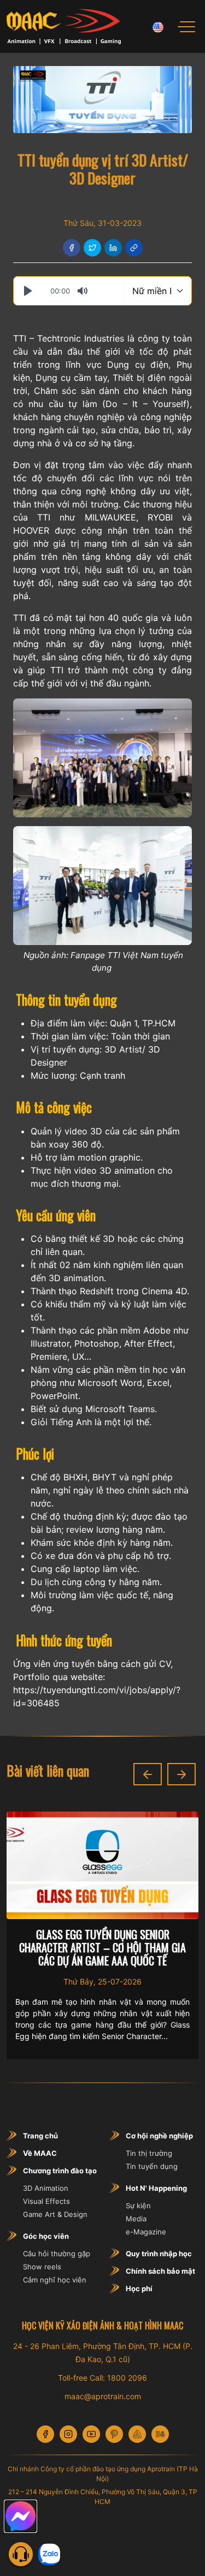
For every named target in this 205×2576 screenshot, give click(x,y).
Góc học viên (46, 2236)
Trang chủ (40, 2136)
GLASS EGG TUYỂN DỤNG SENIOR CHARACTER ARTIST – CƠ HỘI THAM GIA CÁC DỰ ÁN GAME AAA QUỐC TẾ (102, 1947)
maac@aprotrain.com (103, 2396)
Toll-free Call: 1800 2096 (102, 2378)
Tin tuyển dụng (152, 2166)
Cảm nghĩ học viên (55, 2280)
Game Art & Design (55, 2214)
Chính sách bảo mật (160, 2271)
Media (136, 2219)
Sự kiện (138, 2206)
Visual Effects (46, 2201)
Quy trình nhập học (159, 2254)
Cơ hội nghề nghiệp (159, 2136)
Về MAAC (40, 2153)
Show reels (42, 2267)
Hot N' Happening (156, 2188)
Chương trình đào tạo (60, 2171)
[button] (148, 1774)
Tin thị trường (149, 2153)
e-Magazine (146, 2232)
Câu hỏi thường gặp (57, 2254)
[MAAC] (64, 26)
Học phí (139, 2288)
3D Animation (46, 2188)
